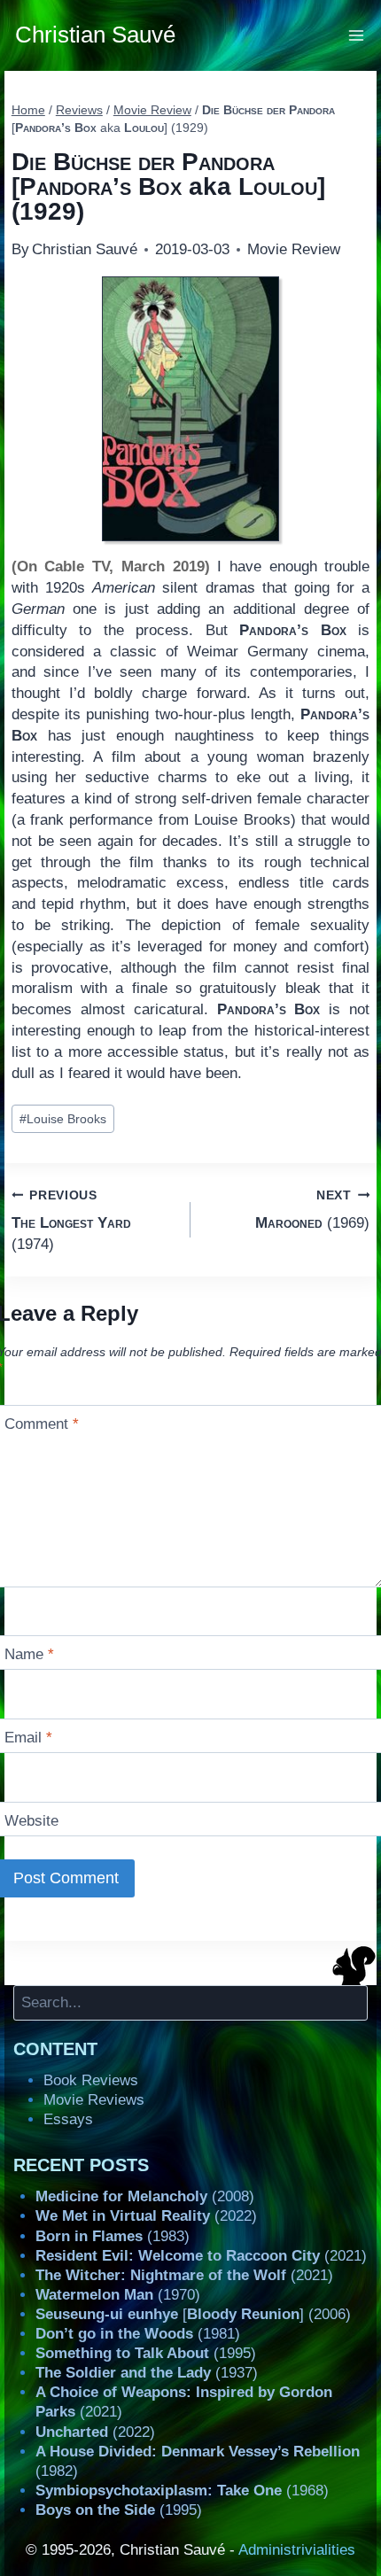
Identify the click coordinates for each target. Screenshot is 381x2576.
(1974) (71, 1221)
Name (29, 1654)
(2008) (145, 2196)
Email (28, 1738)
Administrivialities (297, 2550)
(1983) (113, 2236)
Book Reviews (91, 2080)
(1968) (182, 2491)
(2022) (146, 2216)
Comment (42, 1424)
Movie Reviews (94, 2100)
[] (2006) (193, 2314)
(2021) (201, 2256)
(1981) (138, 2334)
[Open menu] (357, 35)
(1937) (147, 2373)
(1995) (146, 2353)
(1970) (118, 2295)
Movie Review (294, 249)
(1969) (312, 1210)
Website (31, 1821)
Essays (68, 2119)
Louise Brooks (63, 1119)
